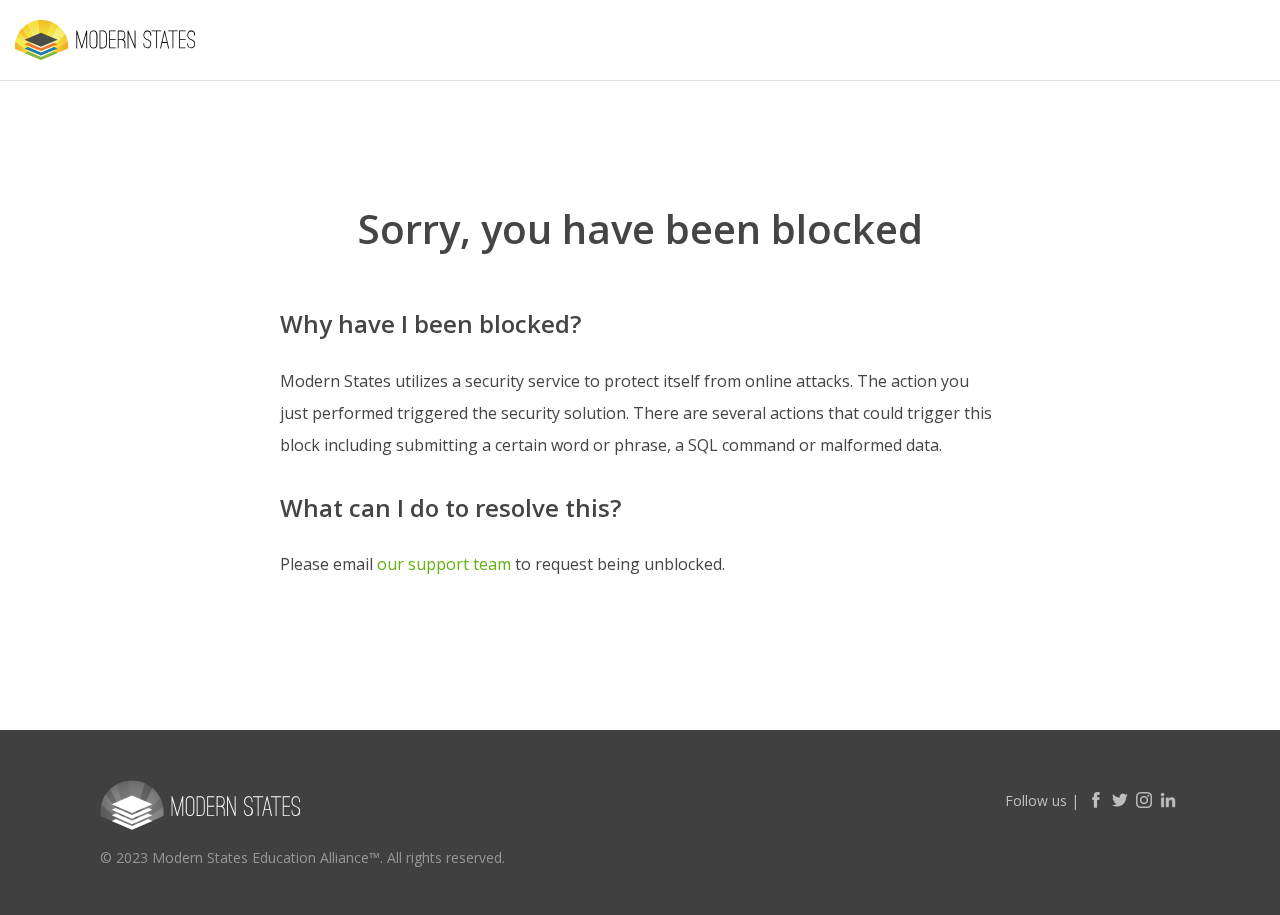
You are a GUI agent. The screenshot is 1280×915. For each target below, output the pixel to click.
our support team (444, 564)
